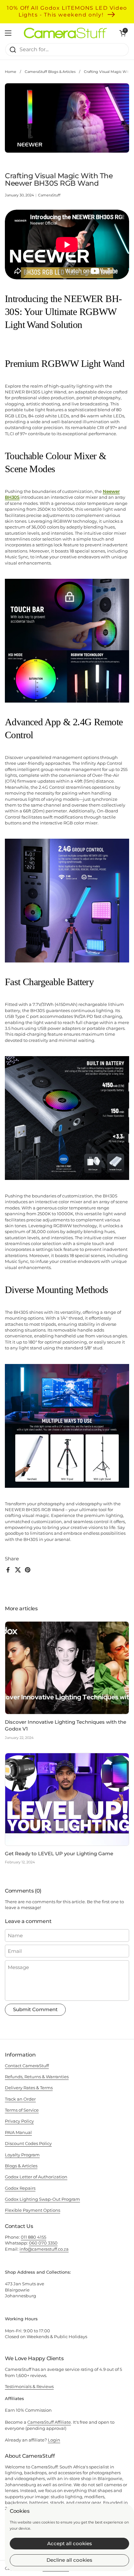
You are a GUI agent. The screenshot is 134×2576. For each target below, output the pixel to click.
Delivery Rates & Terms (29, 2088)
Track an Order (20, 2099)
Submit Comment (35, 2009)
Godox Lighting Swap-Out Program (42, 2199)
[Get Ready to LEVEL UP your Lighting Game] (67, 1799)
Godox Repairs (20, 2188)
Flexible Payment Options (33, 2210)
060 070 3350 (43, 2243)
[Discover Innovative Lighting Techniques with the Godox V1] (67, 1668)
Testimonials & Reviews (29, 2386)
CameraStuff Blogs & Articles (50, 72)
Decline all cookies (69, 2560)
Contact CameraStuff (27, 2066)
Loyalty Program (22, 2155)
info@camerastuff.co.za (44, 2249)
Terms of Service (22, 2110)
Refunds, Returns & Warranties (37, 2077)
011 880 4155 (33, 2237)
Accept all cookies (70, 2543)
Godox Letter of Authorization (36, 2177)
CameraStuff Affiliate (49, 2422)
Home (11, 72)
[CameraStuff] (65, 33)
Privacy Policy (19, 2121)
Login (54, 2440)
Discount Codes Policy (28, 2143)
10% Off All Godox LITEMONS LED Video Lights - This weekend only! (67, 11)
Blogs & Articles (21, 2166)
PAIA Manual (18, 2132)
